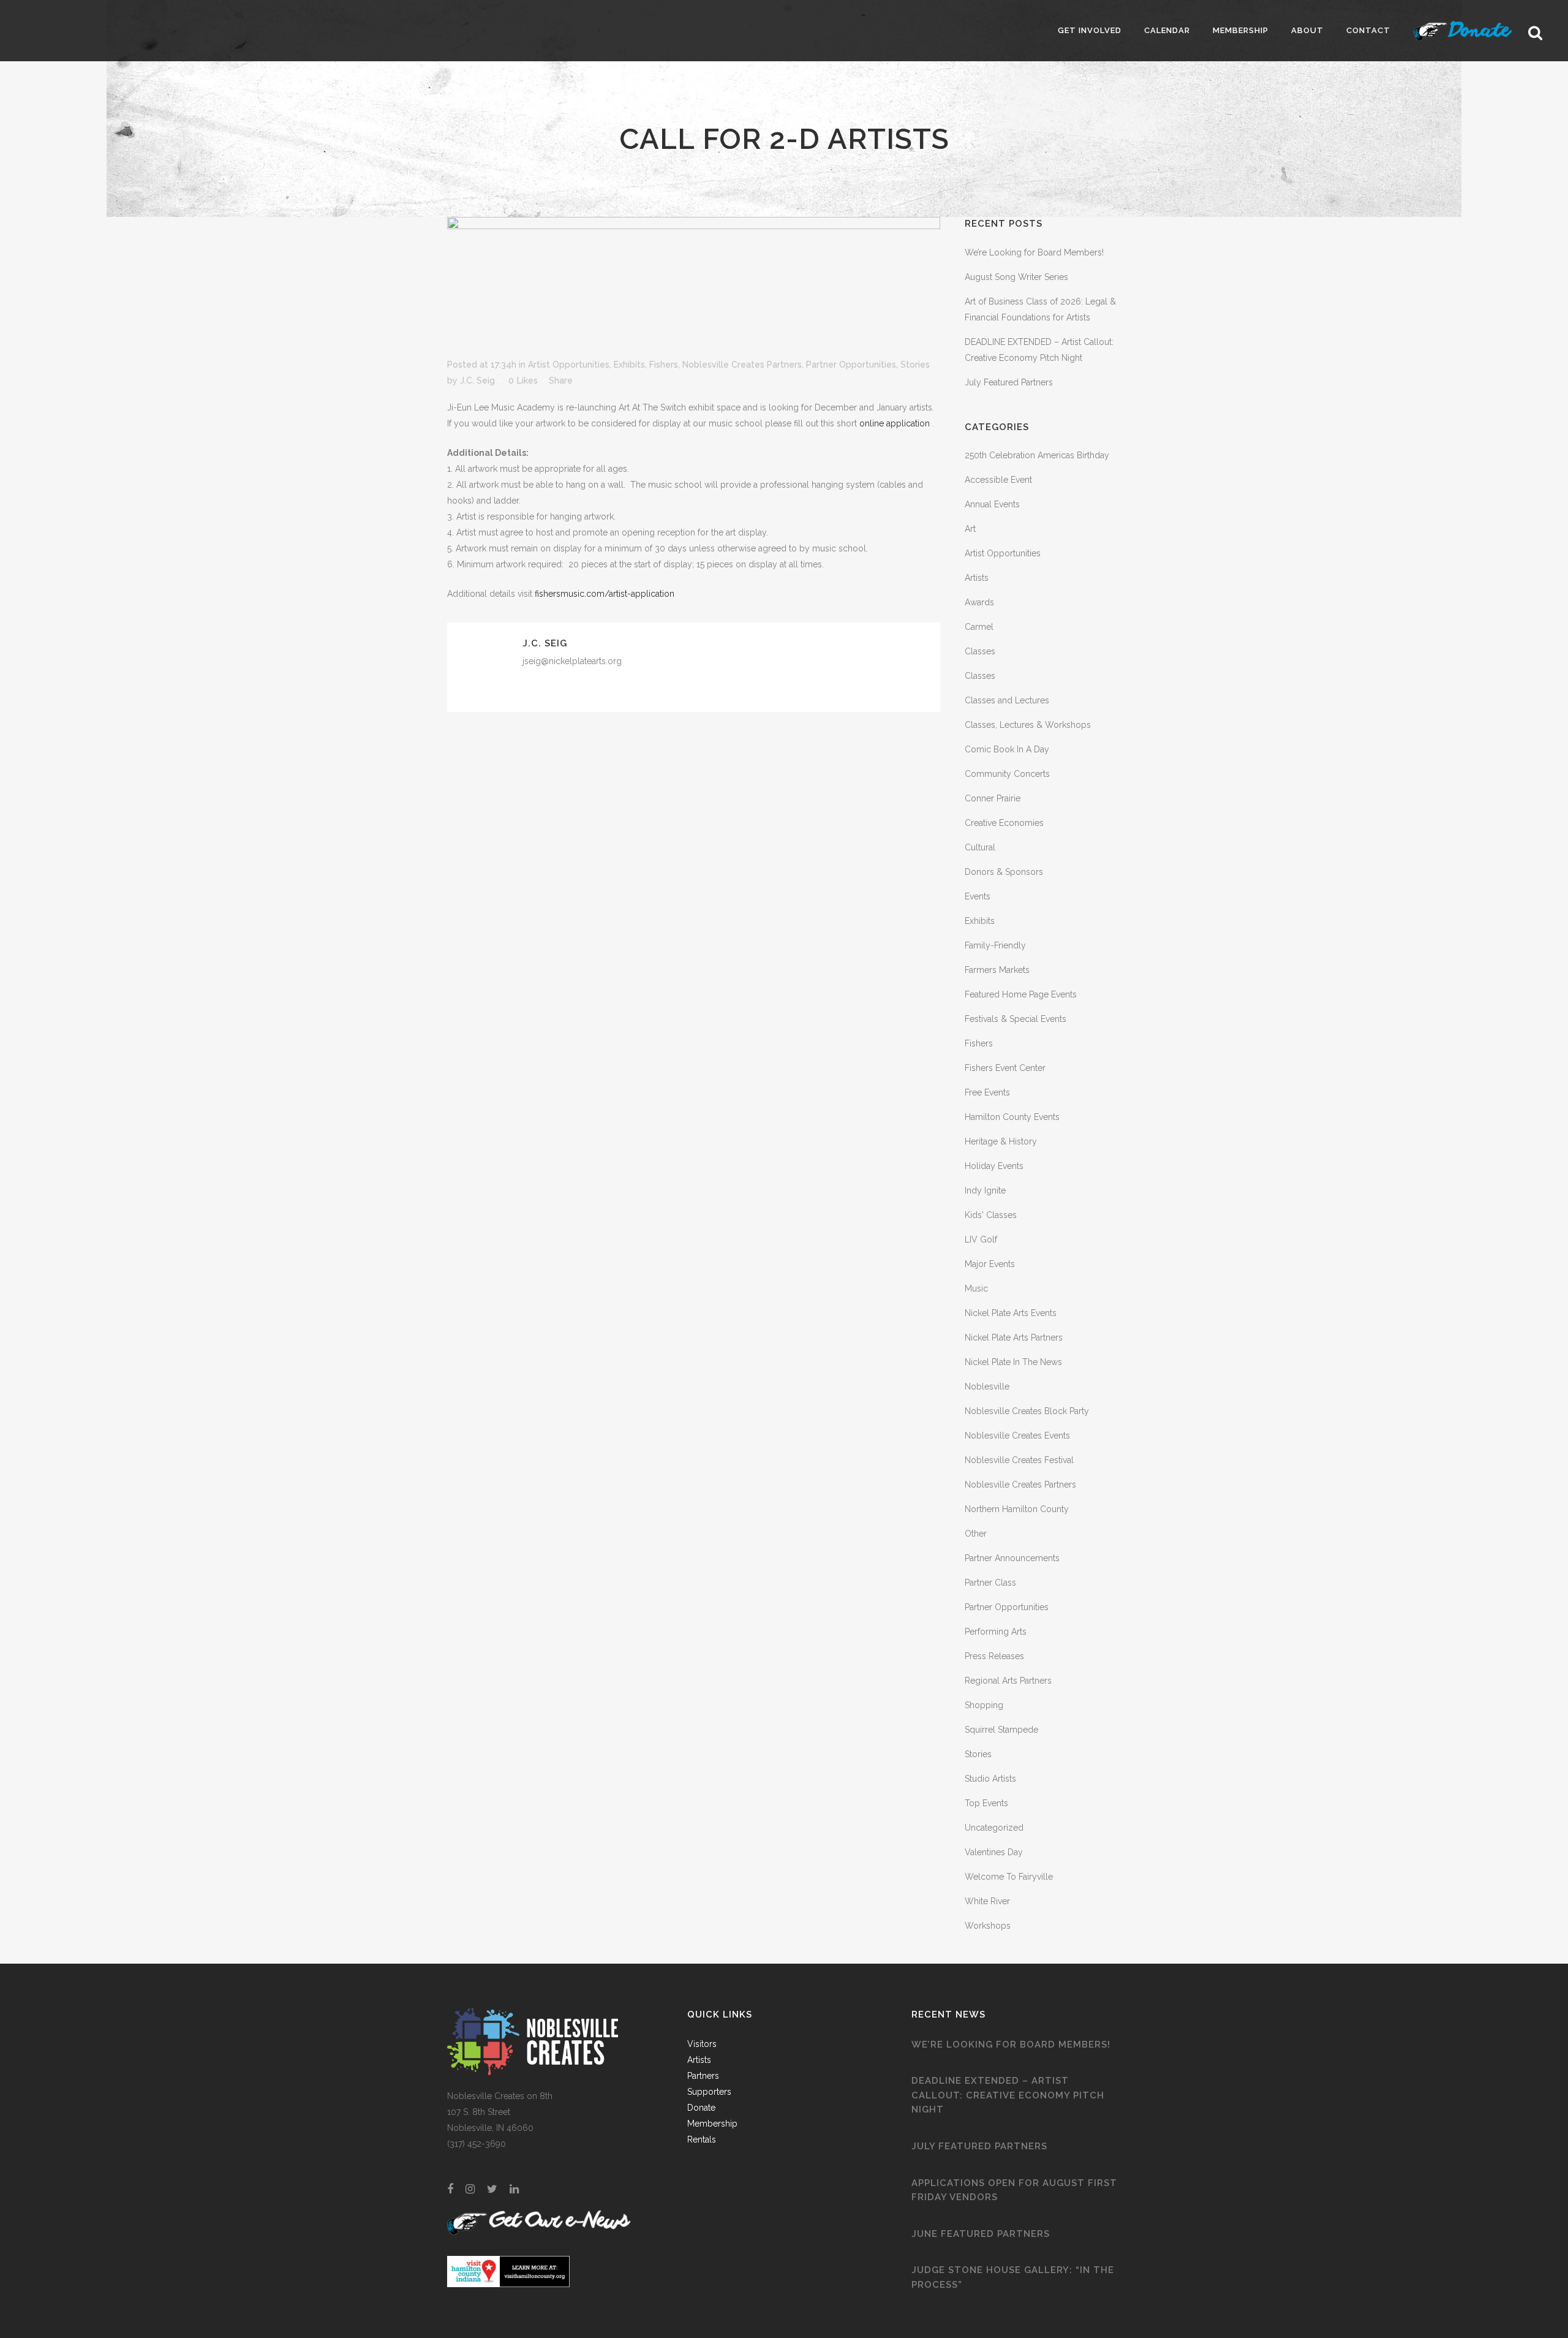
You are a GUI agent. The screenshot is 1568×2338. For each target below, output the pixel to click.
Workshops (988, 1926)
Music (976, 1288)
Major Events (990, 1264)
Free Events (987, 1092)
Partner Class (990, 1583)
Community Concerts (1007, 774)
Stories (915, 365)
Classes (980, 651)
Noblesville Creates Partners (742, 365)
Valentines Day (994, 1852)
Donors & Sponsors (1004, 872)
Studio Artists (990, 1779)
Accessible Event (998, 480)
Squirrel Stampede (1001, 1730)
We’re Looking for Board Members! (1034, 252)
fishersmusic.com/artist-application (605, 594)
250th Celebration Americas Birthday (1037, 455)
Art (970, 529)
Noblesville (987, 1387)
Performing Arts (996, 1632)
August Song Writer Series (1016, 277)
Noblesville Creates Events (1017, 1436)
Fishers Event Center (1005, 1068)
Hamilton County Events (1012, 1117)
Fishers (664, 365)
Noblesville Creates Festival (1019, 1460)
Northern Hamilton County (1017, 1509)
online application (896, 423)
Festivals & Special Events (1016, 1019)
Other (976, 1534)
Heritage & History (1001, 1141)
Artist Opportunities (569, 365)
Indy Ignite (985, 1190)
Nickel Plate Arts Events (1011, 1313)
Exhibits (629, 365)
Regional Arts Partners (1008, 1681)
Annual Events (992, 504)
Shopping (984, 1705)
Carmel (979, 627)
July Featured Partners (1009, 382)
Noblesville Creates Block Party (1027, 1411)
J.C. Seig (477, 380)
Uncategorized (994, 1828)
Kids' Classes (991, 1215)
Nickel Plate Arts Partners (1014, 1337)
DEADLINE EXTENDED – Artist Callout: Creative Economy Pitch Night (1008, 2095)
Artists (977, 578)
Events (978, 896)
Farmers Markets (997, 970)
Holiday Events (994, 1166)
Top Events (986, 1803)
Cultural (980, 847)
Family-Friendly (995, 945)
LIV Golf (981, 1239)
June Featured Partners (981, 2234)
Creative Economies (1004, 823)
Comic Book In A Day (1007, 749)
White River (987, 1901)
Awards (979, 602)
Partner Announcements (1012, 1558)
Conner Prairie (993, 798)
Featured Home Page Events (1021, 994)
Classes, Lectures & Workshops (1028, 725)
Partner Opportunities (851, 365)
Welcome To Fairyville (1009, 1877)
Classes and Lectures (1007, 700)
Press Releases (994, 1656)
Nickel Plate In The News (1013, 1362)
